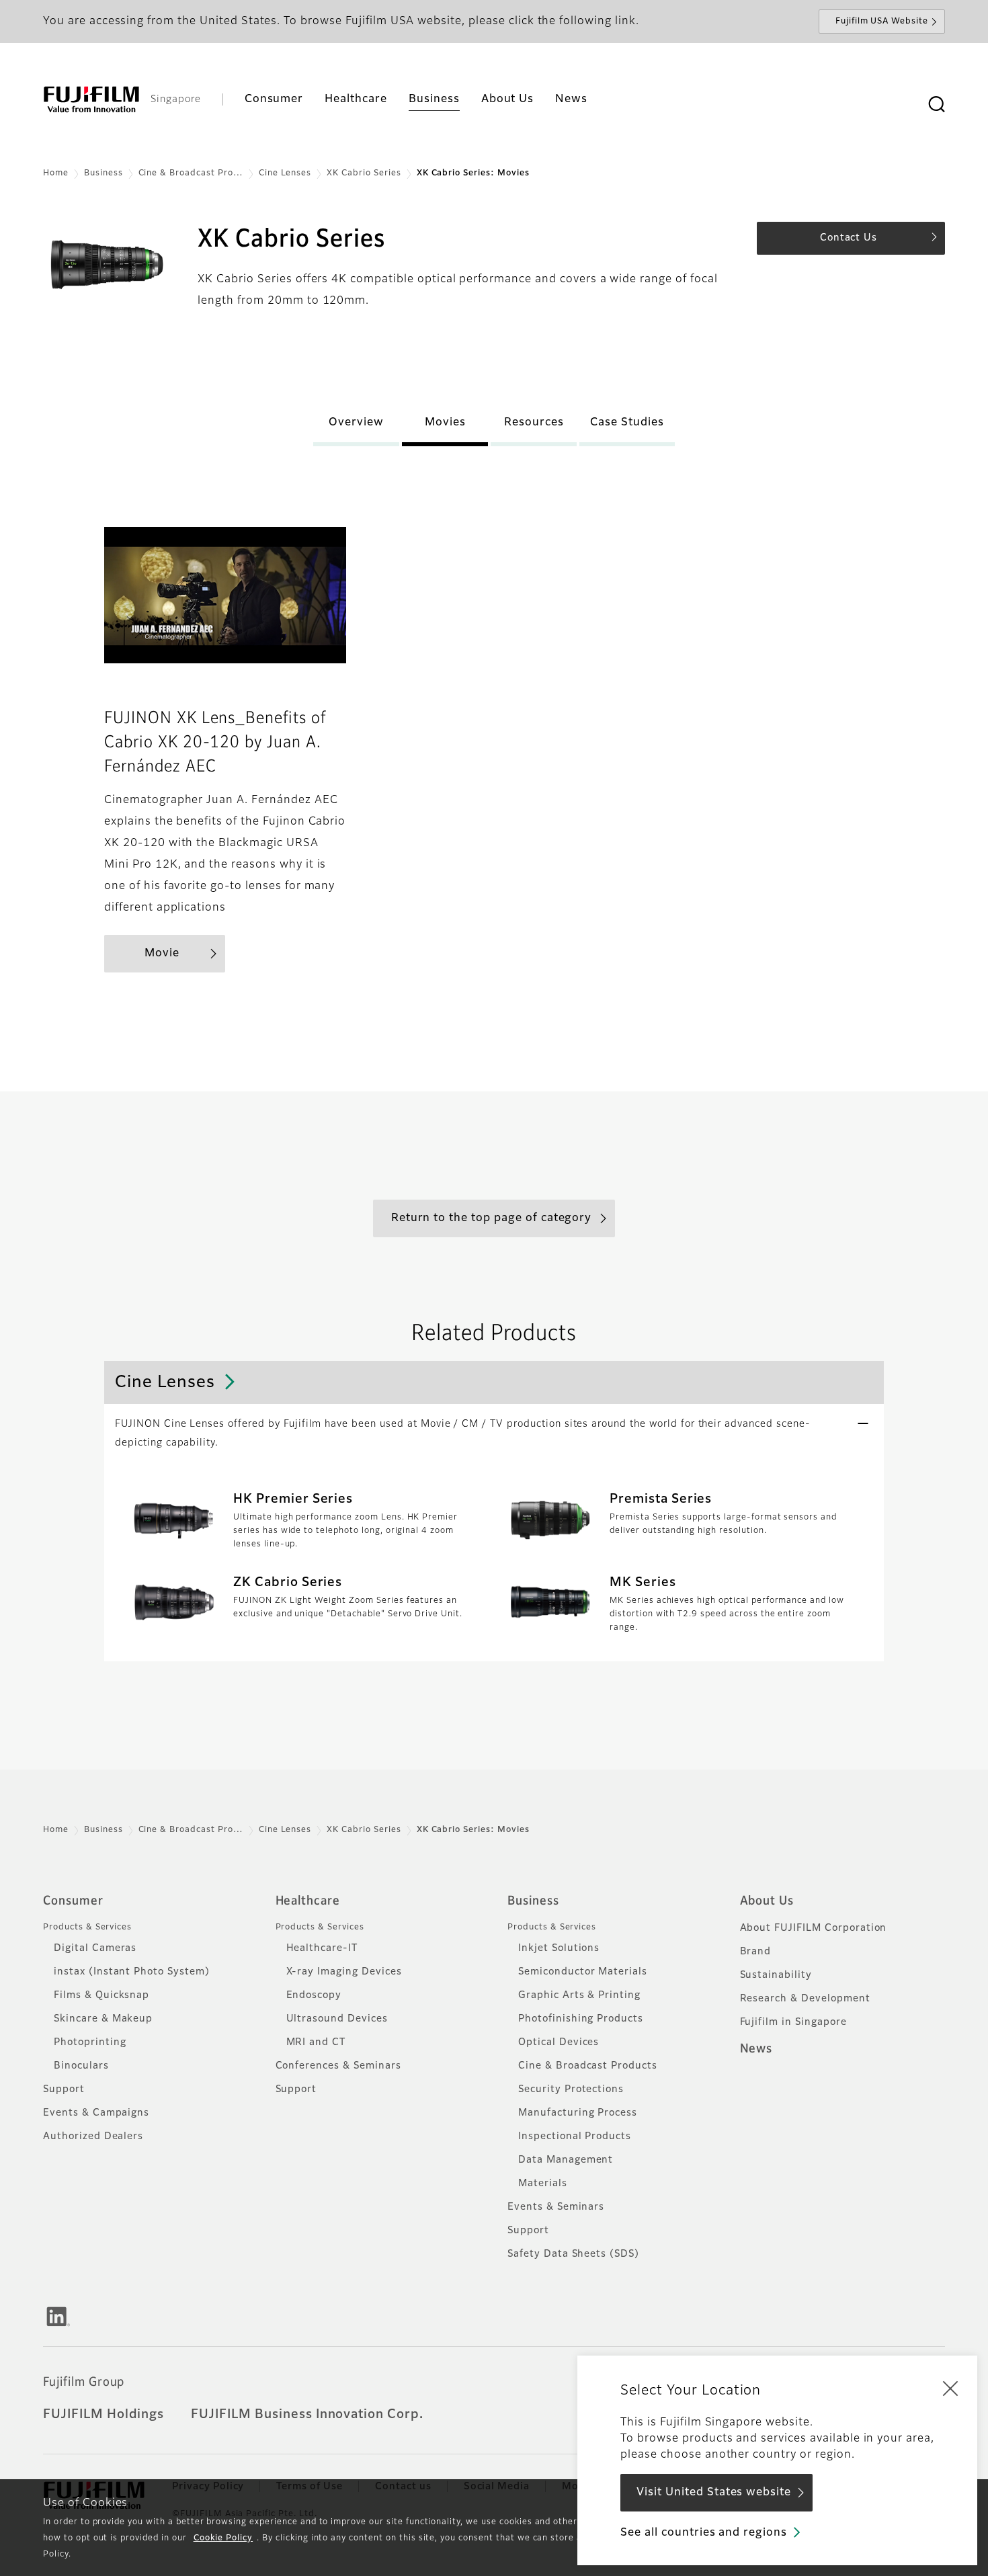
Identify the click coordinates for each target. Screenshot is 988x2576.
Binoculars (81, 2066)
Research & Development (805, 1999)
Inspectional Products (575, 2136)
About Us (767, 1901)
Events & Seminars (556, 2207)
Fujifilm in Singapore (793, 2022)
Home (56, 173)
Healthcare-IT (322, 1948)
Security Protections (571, 2089)
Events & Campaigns (96, 2113)
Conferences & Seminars (338, 2066)
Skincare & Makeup (103, 2019)
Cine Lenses (285, 173)
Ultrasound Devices (337, 2019)
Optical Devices (559, 2042)
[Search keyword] (936, 105)
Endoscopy (314, 1995)
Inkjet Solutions (559, 1948)
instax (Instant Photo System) (132, 1972)
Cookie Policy (223, 2538)
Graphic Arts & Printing (579, 1995)
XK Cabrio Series (364, 173)
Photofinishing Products (581, 2019)
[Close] (950, 2388)
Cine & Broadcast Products (588, 2066)
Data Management (566, 2160)
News (756, 2049)
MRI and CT (316, 2042)
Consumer (73, 1901)
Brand (756, 1952)
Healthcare (308, 1901)
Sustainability (776, 1975)
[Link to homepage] (91, 99)
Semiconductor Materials (583, 1972)
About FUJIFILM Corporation (814, 1928)
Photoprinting (90, 2042)
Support (64, 2089)
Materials (543, 2184)
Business (104, 173)
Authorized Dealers (93, 2136)
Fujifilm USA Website (882, 22)
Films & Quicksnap (101, 1995)
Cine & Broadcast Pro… (191, 173)
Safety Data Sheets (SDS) (573, 2254)
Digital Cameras (95, 1948)
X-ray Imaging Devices (344, 1972)
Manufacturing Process (578, 2113)
